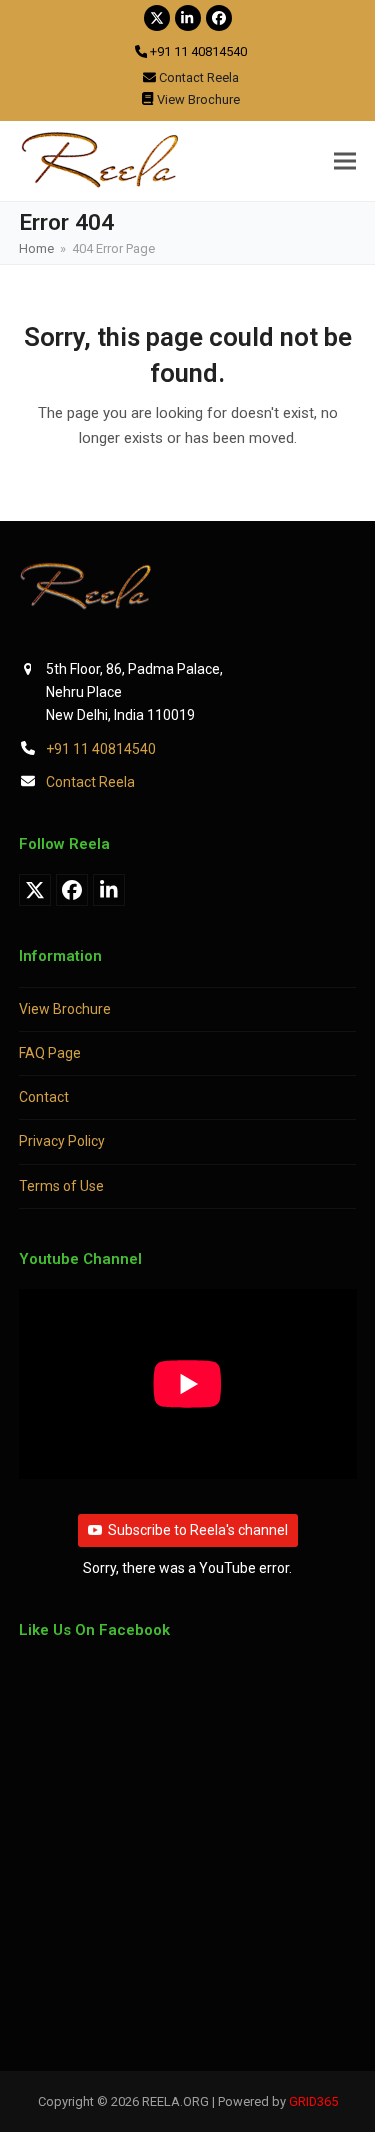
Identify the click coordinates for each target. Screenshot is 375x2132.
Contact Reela (90, 782)
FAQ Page (50, 1053)
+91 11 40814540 (101, 749)
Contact (44, 1097)
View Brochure (65, 1009)
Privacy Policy (62, 1141)
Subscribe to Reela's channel (198, 1530)
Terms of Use (61, 1186)
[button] (345, 160)
